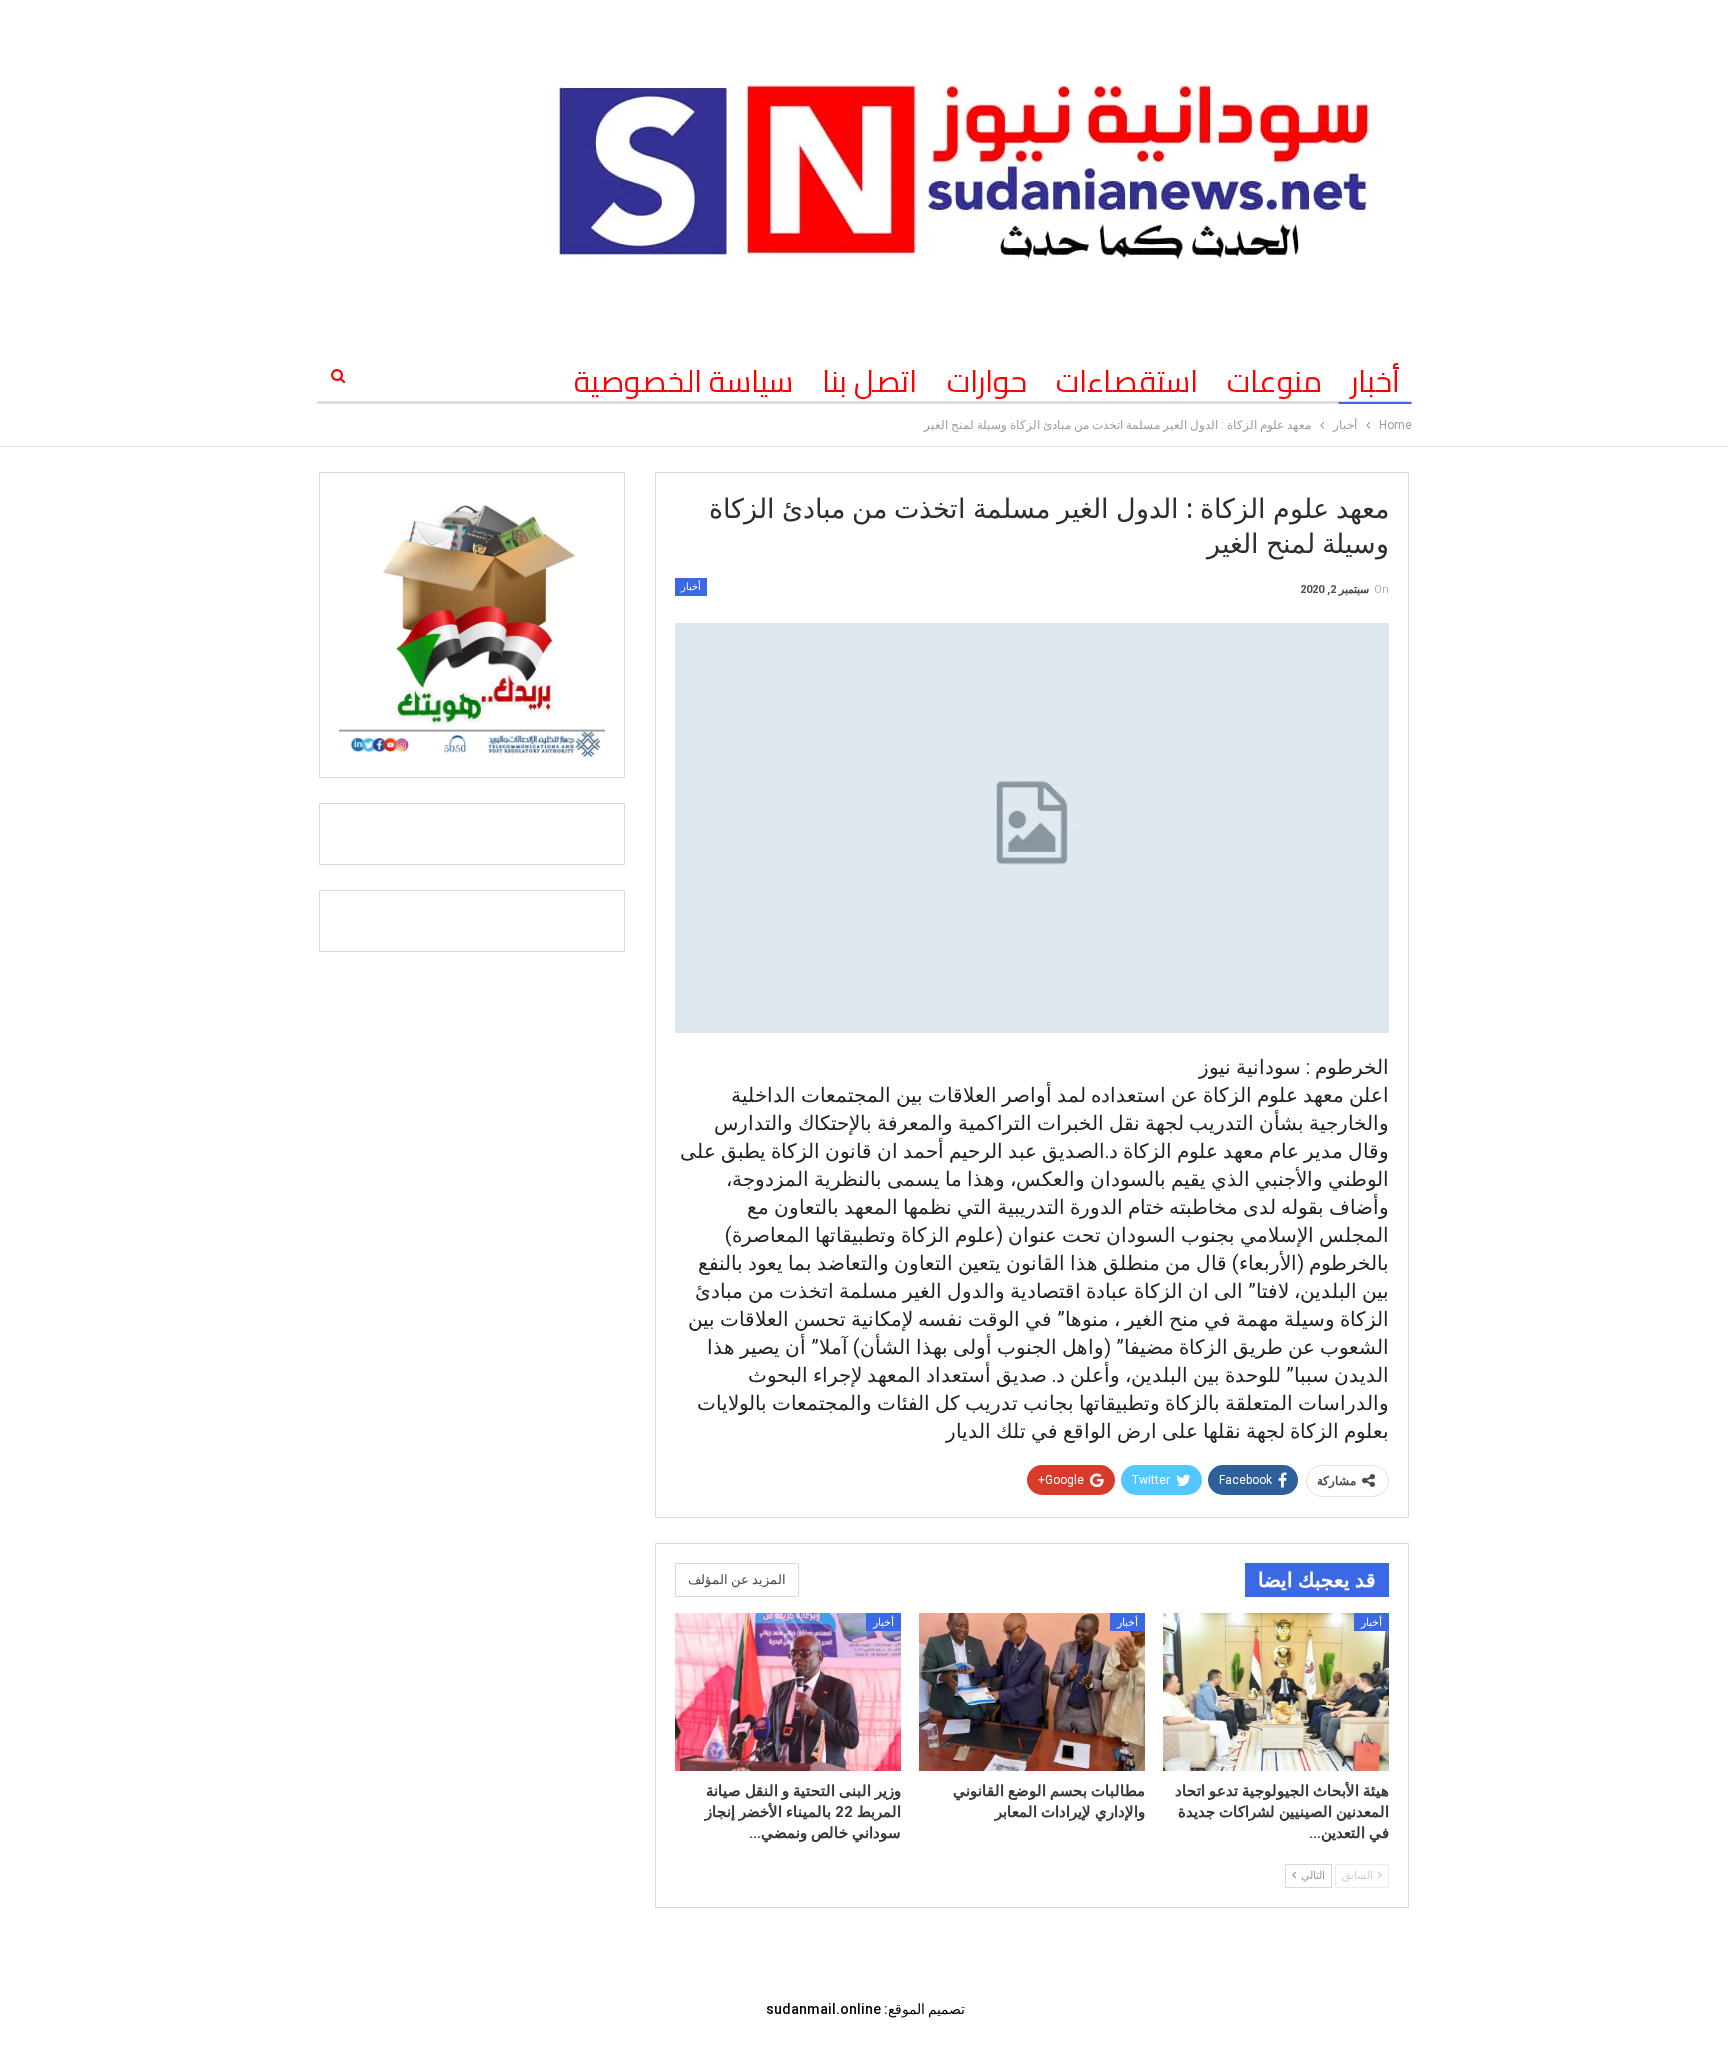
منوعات (1274, 381)
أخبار (1375, 381)
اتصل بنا (869, 381)
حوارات (987, 381)
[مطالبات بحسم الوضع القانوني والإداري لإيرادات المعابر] (1032, 1692)
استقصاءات (1127, 381)
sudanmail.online (823, 2009)
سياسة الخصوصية (683, 381)
